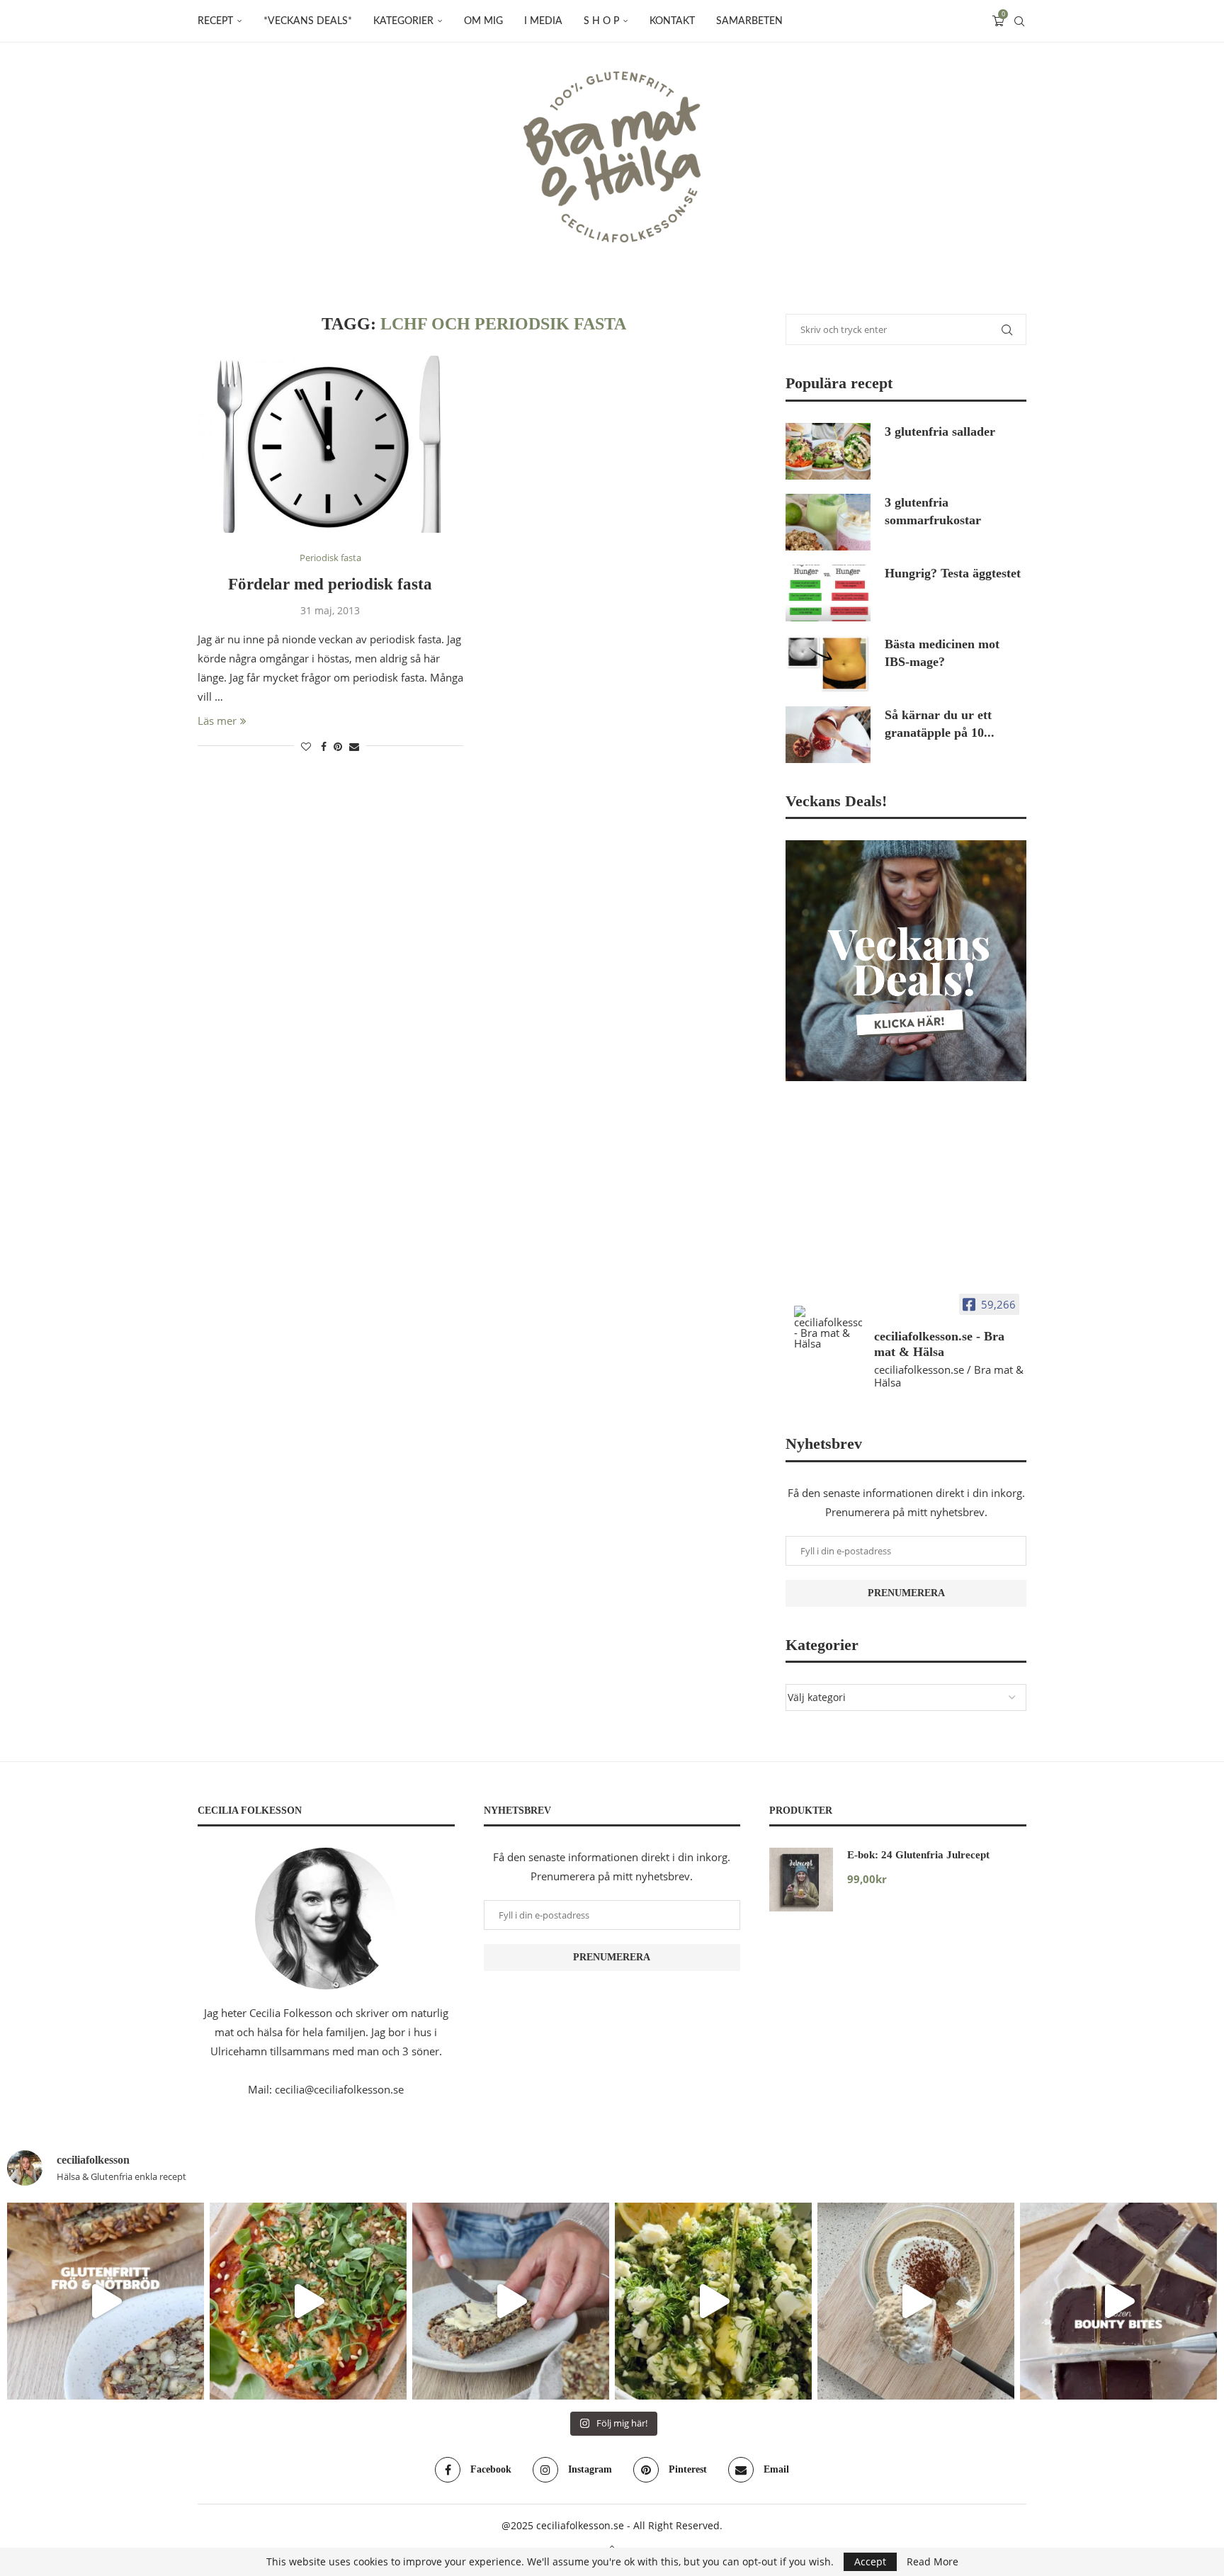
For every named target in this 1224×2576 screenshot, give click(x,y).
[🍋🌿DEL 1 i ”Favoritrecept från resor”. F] (713, 2301)
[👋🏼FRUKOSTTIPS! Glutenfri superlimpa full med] (511, 2301)
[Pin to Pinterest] (338, 746)
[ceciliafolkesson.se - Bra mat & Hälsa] (828, 1327)
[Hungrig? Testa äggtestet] (828, 593)
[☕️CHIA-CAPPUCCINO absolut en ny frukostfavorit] (916, 2301)
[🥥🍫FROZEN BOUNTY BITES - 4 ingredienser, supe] (1118, 2301)
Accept (870, 2561)
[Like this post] (306, 746)
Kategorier (403, 21)
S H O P (601, 21)
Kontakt (672, 21)
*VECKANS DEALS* (308, 21)
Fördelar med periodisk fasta (330, 584)
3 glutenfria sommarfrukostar (933, 511)
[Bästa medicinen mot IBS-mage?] (828, 664)
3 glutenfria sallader (940, 431)
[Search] (1019, 21)
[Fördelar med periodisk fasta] (330, 444)
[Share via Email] (354, 746)
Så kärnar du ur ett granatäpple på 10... (940, 724)
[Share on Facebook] (324, 746)
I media (543, 21)
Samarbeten (749, 21)
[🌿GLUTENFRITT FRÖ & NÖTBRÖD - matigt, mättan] (106, 2301)
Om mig (483, 21)
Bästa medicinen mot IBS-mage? (942, 653)
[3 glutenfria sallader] (828, 451)
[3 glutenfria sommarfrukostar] (828, 522)
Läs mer (217, 721)
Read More (933, 2562)
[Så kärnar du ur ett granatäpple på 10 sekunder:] (828, 735)
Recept (215, 21)
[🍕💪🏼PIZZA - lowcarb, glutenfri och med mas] (308, 2301)
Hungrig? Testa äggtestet (953, 573)
